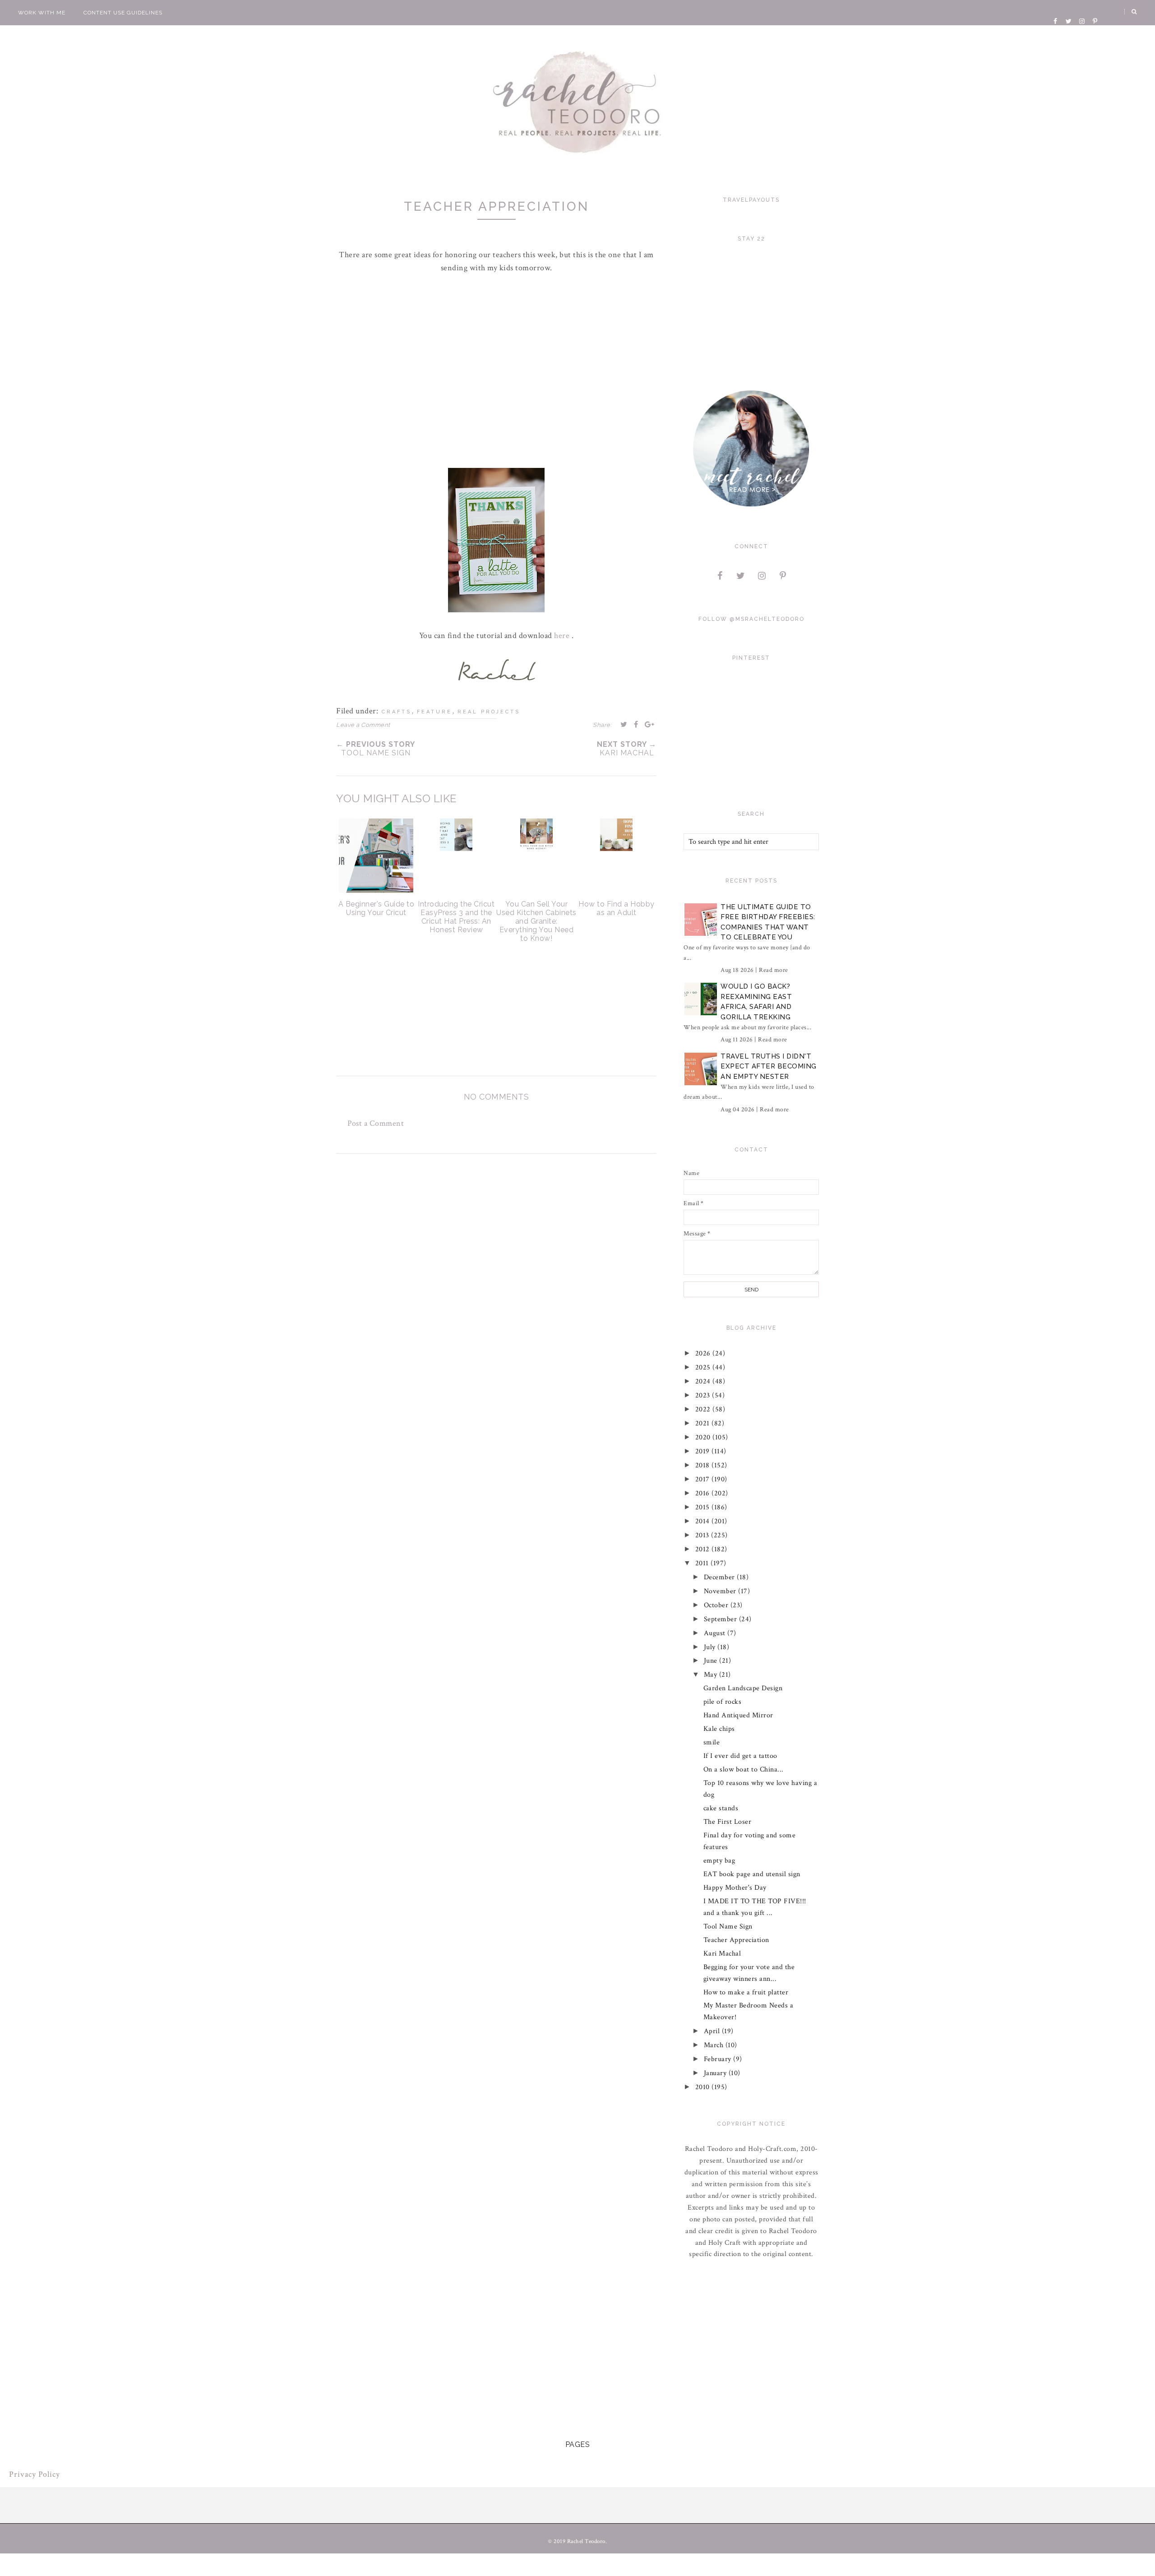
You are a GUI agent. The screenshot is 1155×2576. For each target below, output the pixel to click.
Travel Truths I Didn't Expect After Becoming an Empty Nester (769, 1066)
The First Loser (728, 1822)
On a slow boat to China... (744, 1769)
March (715, 2045)
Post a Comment (376, 1123)
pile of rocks (723, 1702)
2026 (704, 1353)
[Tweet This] (624, 724)
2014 (704, 1521)
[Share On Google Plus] (650, 724)
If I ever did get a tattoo (740, 1756)
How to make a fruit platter (746, 1992)
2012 (704, 1549)
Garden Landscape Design (743, 1688)
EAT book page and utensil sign (752, 1874)
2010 (704, 2087)
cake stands (721, 1808)
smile (712, 1742)
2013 (703, 1535)
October (717, 1605)
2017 (704, 1479)
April (713, 2031)
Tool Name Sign (728, 1926)
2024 (704, 1381)
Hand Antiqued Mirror (738, 1715)
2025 (704, 1367)
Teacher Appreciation (736, 1940)
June (712, 1661)
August (716, 1633)
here (563, 636)
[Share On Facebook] (636, 724)
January (716, 2073)
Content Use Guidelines (123, 13)
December (721, 1577)
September (721, 1619)
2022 (704, 1409)
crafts (397, 712)
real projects (489, 712)
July (711, 1647)
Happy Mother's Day (735, 1888)
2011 (703, 1563)
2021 (704, 1423)
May (711, 1675)
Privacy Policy (35, 2474)
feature (434, 712)
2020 (704, 1437)
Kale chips (719, 1729)
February (719, 2059)
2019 (704, 1451)
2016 (704, 1493)
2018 (704, 1465)
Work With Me (42, 13)
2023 (704, 1395)
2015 (704, 1507)
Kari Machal (722, 1954)
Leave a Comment (363, 725)
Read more (774, 970)
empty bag (719, 1861)
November (721, 1591)
